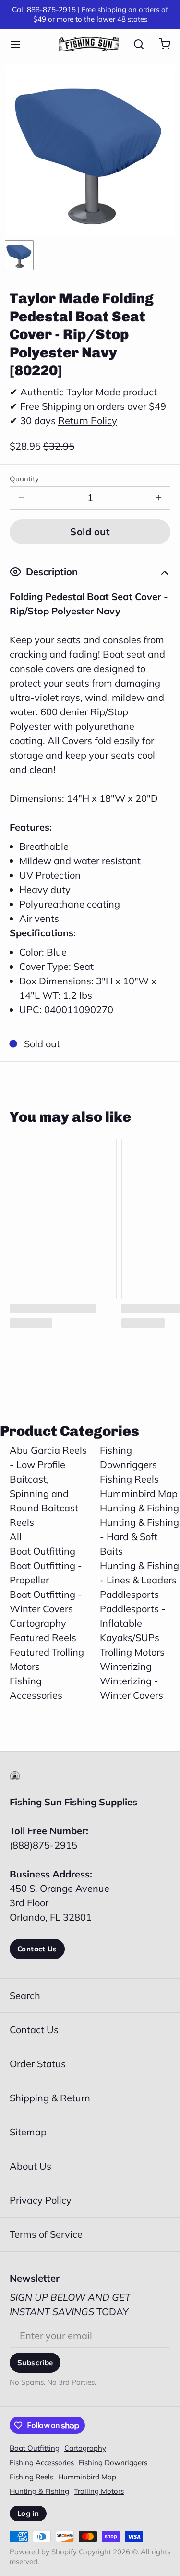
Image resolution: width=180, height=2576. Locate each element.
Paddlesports (129, 1594)
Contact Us (37, 1949)
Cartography (38, 1623)
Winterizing (126, 1666)
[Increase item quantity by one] (159, 498)
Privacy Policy (41, 2200)
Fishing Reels (129, 1479)
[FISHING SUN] (89, 44)
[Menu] (20, 44)
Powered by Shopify (43, 2552)
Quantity (24, 479)
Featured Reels (43, 1638)
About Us (30, 2166)
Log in (28, 2513)
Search (25, 1995)
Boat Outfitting (42, 1551)
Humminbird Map (139, 1493)
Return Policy (88, 421)
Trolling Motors (132, 1652)
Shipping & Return (50, 2098)
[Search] (134, 44)
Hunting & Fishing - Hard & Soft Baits (139, 1537)
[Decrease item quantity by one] (21, 498)
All (16, 1537)
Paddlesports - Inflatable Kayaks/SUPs (133, 1623)
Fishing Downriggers (113, 2462)
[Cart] (160, 44)
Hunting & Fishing (139, 1508)
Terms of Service (46, 2234)
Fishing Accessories (42, 2462)
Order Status (38, 2064)
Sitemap (28, 2132)
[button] (90, 532)
